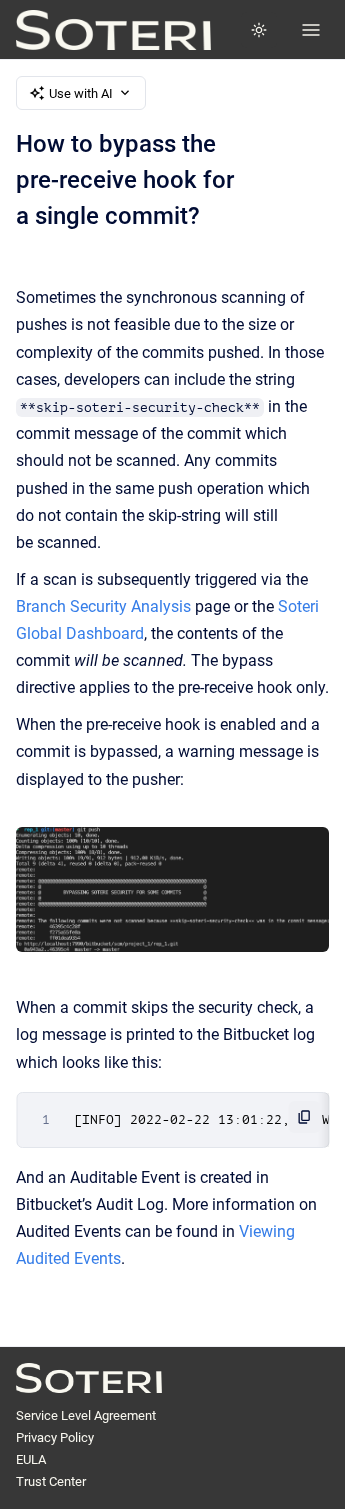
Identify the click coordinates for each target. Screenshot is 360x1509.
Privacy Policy (55, 1437)
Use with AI (81, 93)
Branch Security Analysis (103, 606)
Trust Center (51, 1481)
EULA (31, 1459)
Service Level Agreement (86, 1415)
